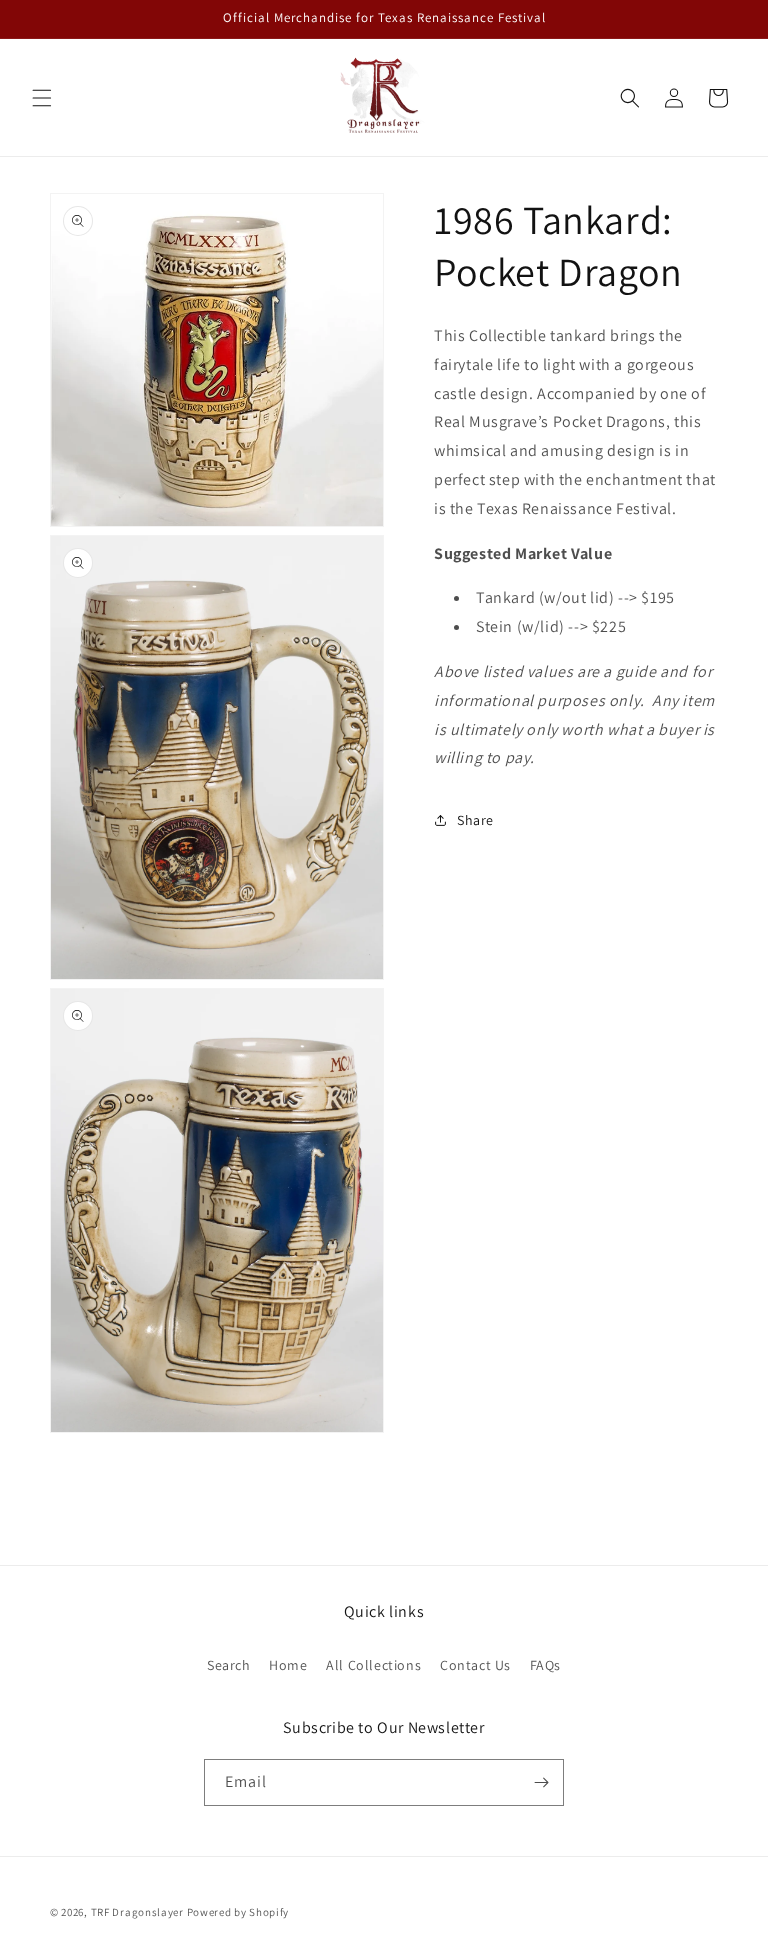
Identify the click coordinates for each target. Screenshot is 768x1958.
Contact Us (475, 1665)
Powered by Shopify (238, 1912)
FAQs (545, 1665)
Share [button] (475, 820)
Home (288, 1665)
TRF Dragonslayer (137, 1912)
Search (229, 1665)
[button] (42, 98)
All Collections (373, 1665)
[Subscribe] (541, 1782)
